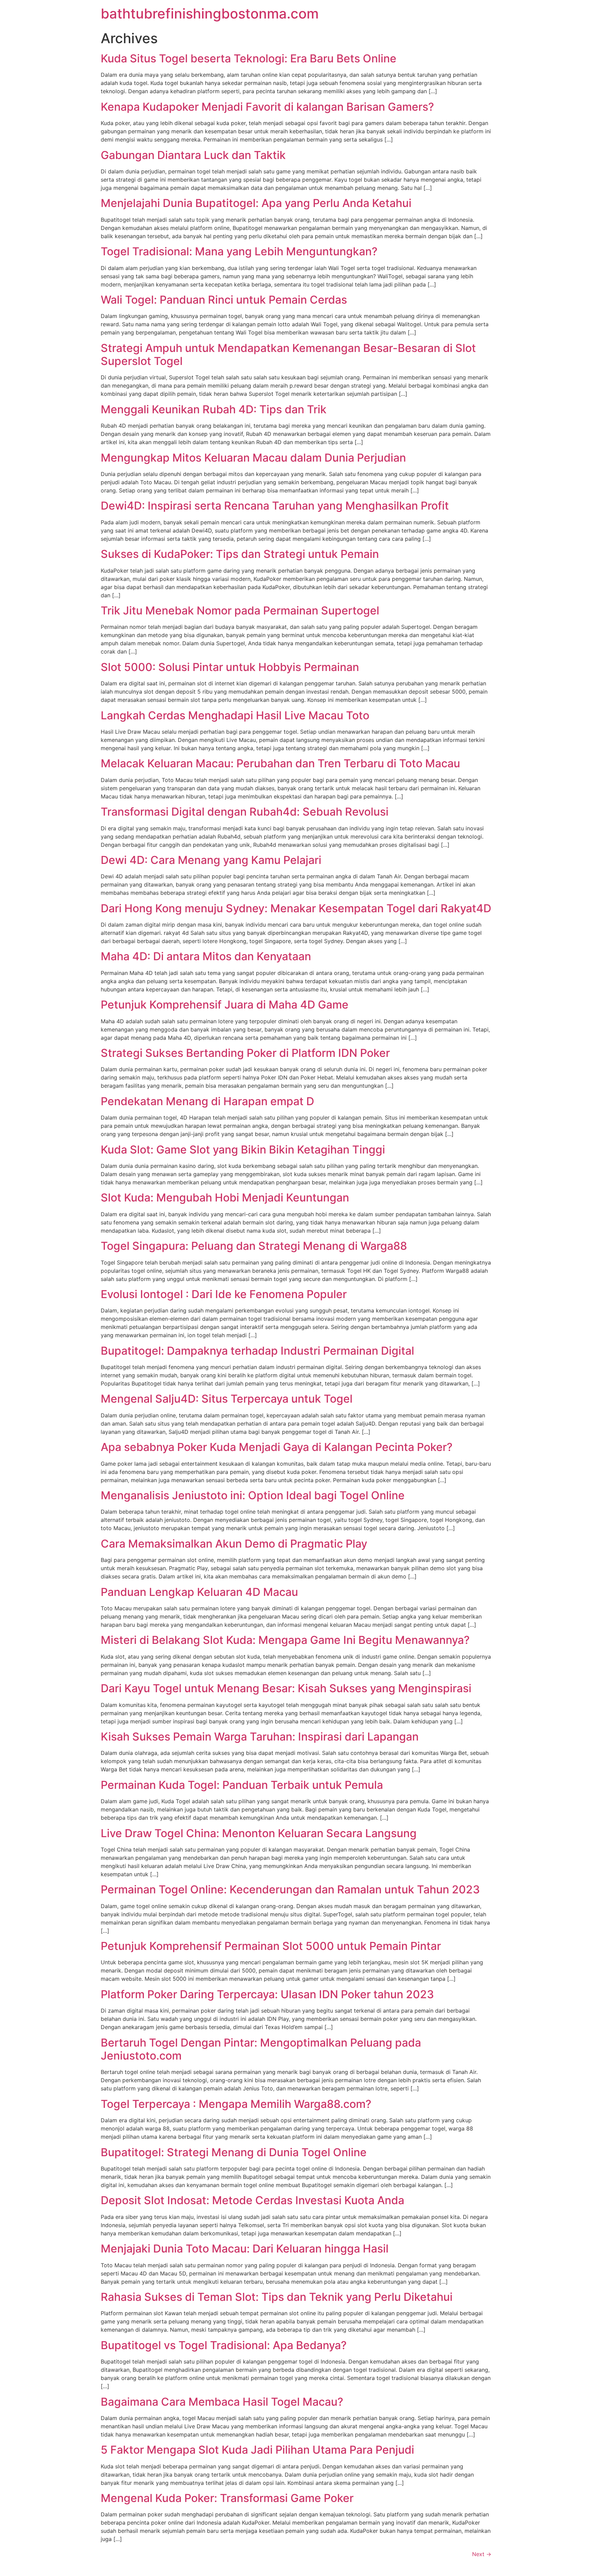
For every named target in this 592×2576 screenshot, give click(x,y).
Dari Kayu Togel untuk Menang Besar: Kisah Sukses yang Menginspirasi (286, 1688)
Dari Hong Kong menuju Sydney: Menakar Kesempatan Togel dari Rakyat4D (296, 908)
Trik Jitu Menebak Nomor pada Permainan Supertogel (240, 611)
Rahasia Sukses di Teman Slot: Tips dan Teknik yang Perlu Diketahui (277, 2297)
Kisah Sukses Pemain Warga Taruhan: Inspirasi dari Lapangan (260, 1737)
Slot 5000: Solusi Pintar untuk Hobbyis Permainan (230, 667)
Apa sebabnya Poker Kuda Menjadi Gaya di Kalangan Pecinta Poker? (277, 1447)
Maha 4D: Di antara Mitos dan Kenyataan (206, 956)
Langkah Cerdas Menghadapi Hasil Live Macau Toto (235, 715)
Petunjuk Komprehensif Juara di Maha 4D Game (225, 1005)
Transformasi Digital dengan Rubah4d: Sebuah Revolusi (245, 812)
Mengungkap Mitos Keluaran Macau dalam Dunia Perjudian (253, 458)
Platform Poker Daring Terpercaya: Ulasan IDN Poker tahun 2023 (267, 1994)
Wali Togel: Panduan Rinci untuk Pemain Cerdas (224, 300)
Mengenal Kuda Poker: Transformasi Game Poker (227, 2498)
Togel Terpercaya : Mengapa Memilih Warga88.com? (236, 2104)
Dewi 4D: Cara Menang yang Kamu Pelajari (211, 860)
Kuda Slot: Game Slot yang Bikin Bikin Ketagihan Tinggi (243, 1150)
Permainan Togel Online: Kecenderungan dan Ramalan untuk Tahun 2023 (290, 1889)
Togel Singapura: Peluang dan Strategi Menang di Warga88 (254, 1246)
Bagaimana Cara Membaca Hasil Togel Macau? (222, 2402)
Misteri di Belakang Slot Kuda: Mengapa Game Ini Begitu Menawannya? (285, 1640)
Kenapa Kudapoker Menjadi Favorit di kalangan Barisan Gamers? (267, 107)
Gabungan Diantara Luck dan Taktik (193, 155)
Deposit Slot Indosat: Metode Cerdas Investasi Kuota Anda (252, 2200)
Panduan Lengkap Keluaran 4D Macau (199, 1592)
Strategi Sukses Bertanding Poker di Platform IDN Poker (245, 1053)
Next (482, 2554)
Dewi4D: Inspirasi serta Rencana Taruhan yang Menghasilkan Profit (275, 506)
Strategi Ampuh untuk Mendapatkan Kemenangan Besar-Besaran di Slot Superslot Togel (288, 355)
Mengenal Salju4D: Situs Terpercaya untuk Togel (227, 1399)
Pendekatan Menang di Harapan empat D (207, 1101)
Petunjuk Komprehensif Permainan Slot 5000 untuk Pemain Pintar (271, 1946)
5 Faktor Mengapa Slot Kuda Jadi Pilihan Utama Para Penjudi (257, 2450)
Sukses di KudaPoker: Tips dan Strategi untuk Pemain (240, 554)
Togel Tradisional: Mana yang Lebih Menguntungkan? (239, 251)
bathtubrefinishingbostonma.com (210, 14)
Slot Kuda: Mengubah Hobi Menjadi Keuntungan (225, 1198)
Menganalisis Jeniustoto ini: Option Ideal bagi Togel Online (253, 1495)
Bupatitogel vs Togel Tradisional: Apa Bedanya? (224, 2345)
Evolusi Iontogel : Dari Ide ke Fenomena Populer (224, 1294)
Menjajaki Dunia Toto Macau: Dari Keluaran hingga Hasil (245, 2249)
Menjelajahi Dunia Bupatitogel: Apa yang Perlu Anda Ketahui (256, 203)
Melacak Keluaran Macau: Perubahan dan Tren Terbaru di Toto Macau (280, 763)
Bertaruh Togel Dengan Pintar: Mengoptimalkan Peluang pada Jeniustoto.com (261, 2049)
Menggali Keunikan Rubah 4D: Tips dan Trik (214, 409)
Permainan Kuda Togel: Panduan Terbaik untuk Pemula (242, 1785)
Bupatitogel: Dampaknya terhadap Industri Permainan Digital (257, 1351)
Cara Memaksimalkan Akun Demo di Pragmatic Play (234, 1544)
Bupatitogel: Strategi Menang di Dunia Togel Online (234, 2152)
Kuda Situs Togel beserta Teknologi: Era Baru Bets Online (249, 58)
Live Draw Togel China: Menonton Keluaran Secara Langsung (259, 1833)
